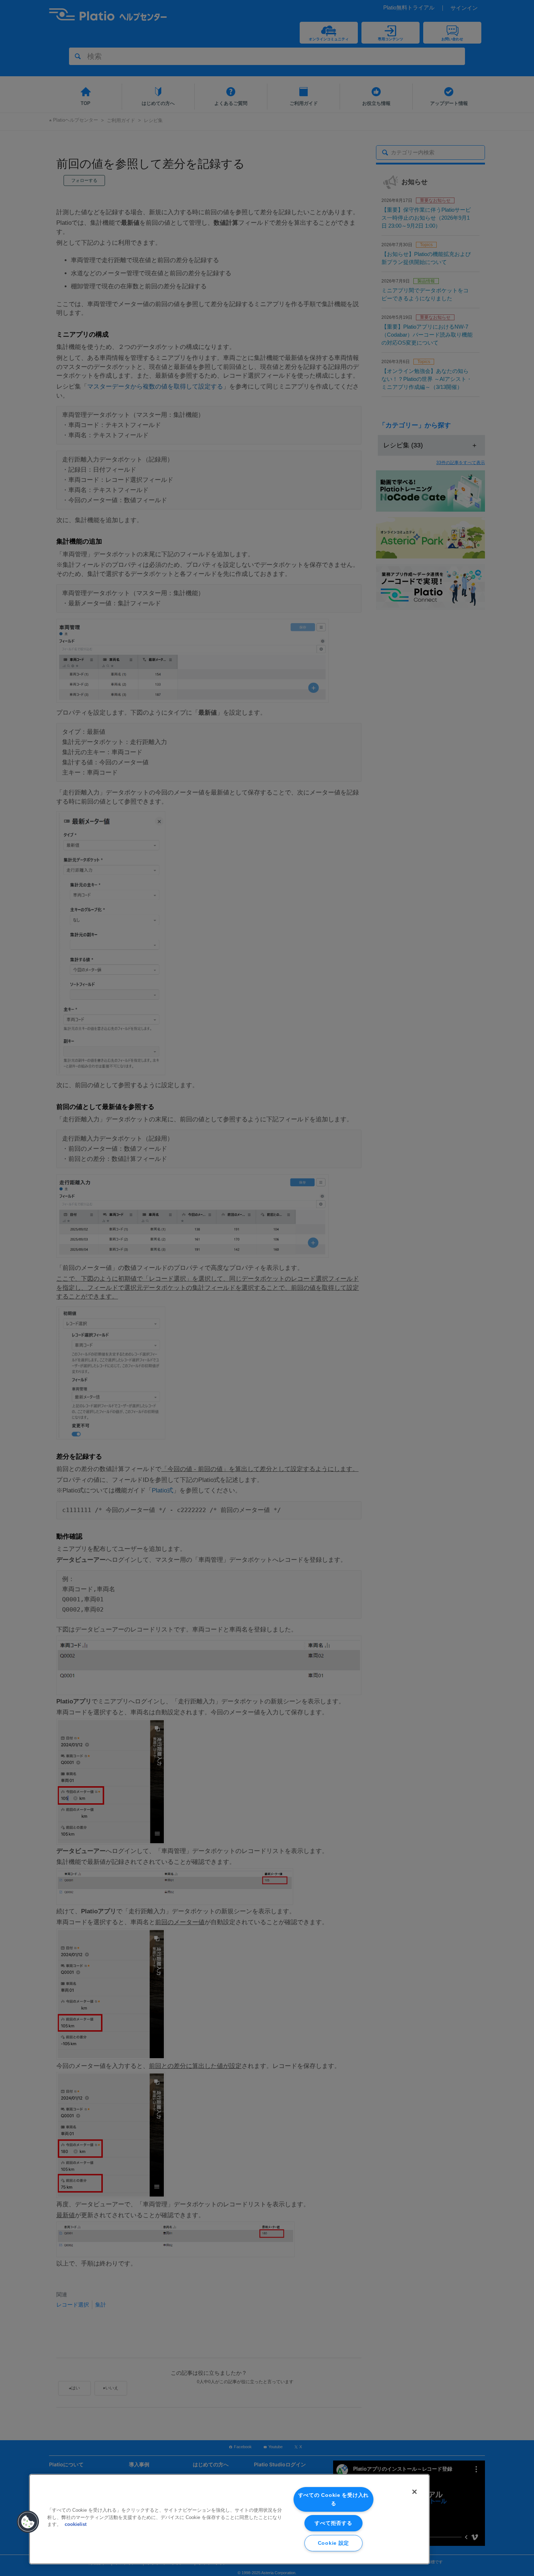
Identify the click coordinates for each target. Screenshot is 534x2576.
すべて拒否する (333, 2523)
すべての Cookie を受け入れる (333, 2499)
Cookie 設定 (333, 2543)
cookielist (76, 2524)
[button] (28, 2522)
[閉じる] (414, 2492)
